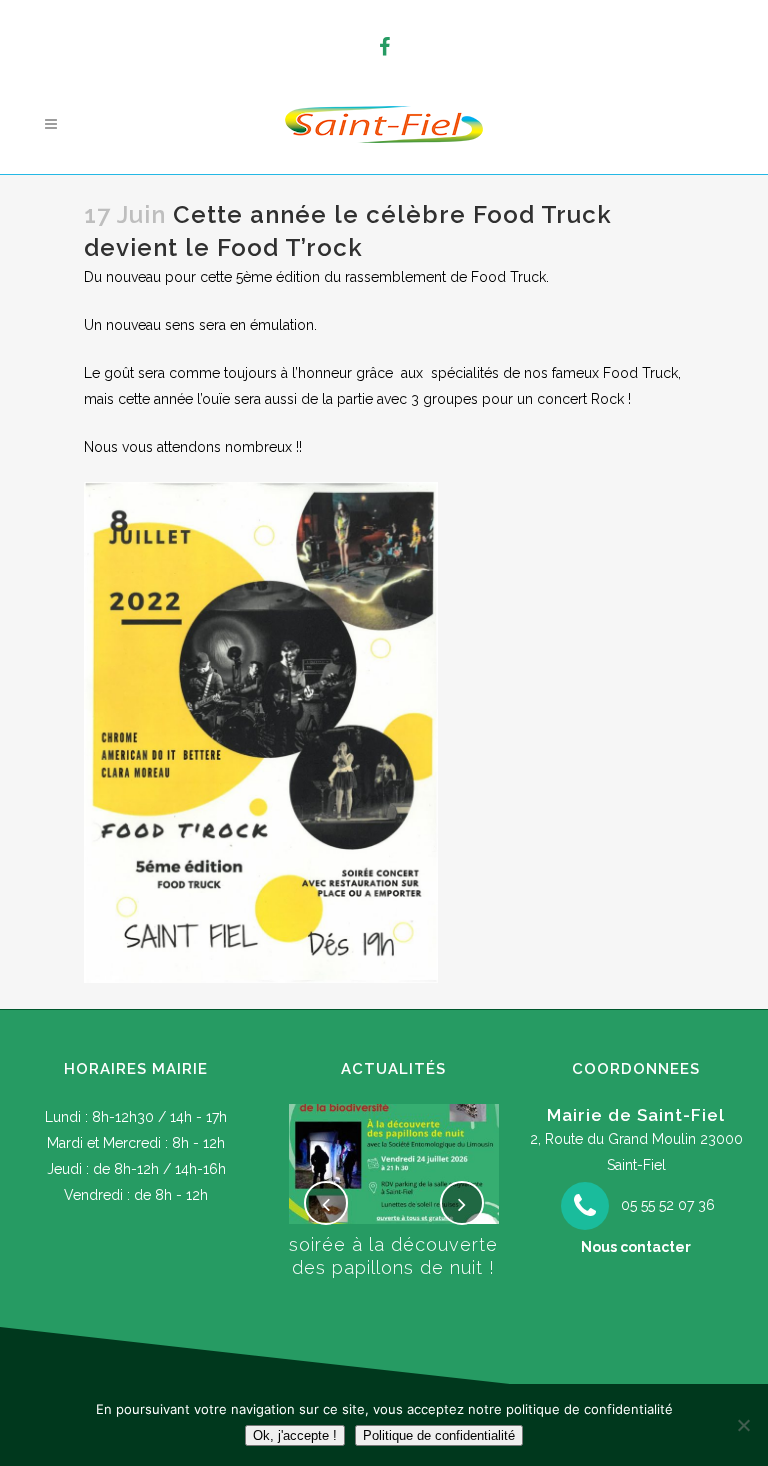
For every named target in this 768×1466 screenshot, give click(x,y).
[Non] (743, 1425)
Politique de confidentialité (439, 1435)
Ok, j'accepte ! (295, 1435)
